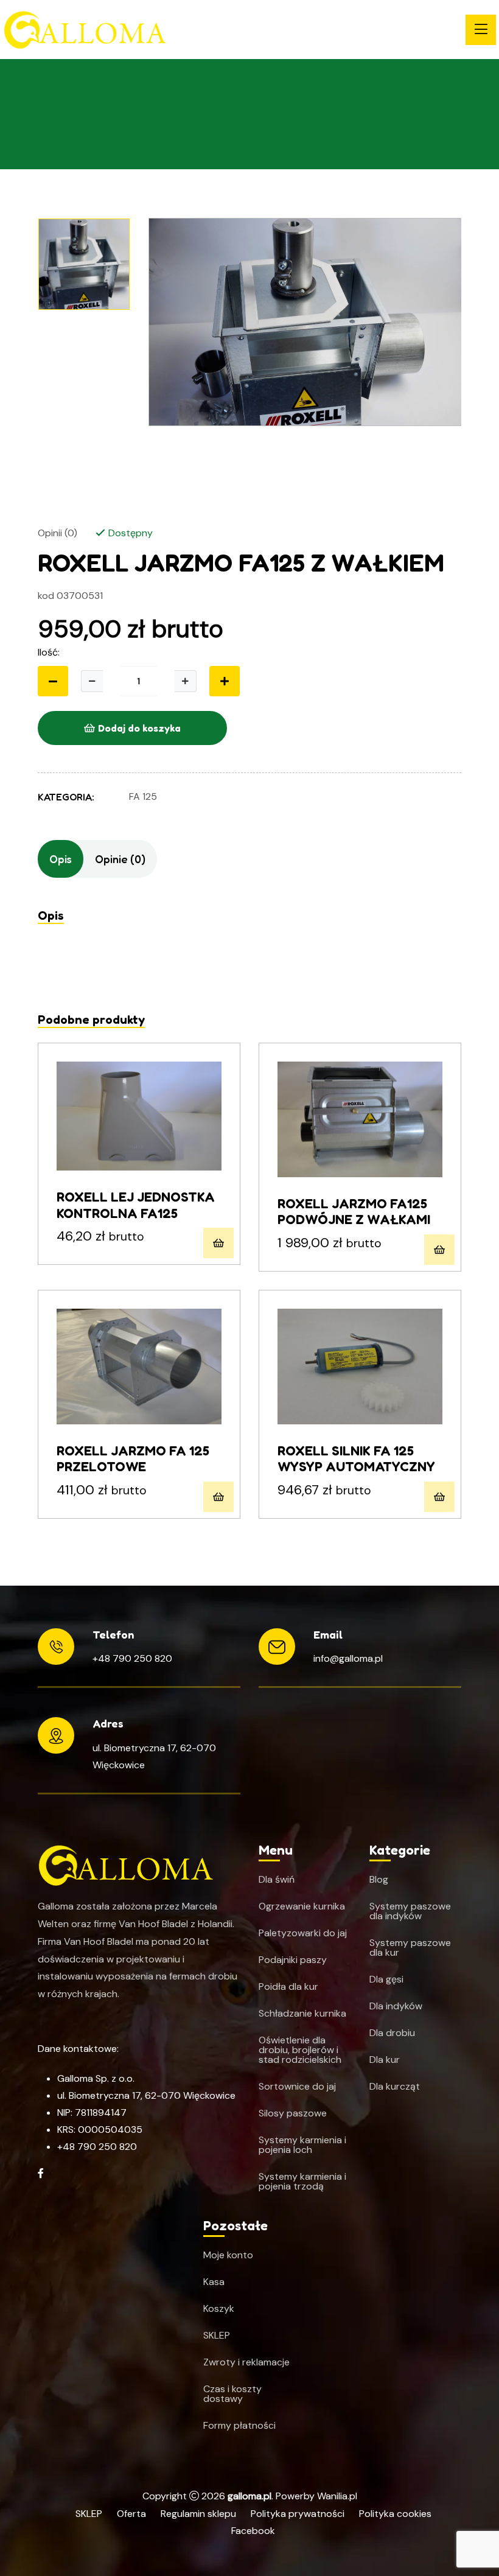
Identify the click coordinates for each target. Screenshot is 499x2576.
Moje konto (228, 2255)
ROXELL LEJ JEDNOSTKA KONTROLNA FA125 (136, 1205)
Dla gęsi (386, 1979)
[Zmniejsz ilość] (53, 681)
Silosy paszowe (293, 2113)
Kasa (214, 2282)
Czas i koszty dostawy (232, 2394)
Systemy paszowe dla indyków (410, 1911)
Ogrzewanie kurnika (302, 1906)
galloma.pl (249, 2496)
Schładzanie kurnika (302, 2014)
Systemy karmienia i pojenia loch (302, 2145)
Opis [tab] (61, 859)
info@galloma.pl (348, 1658)
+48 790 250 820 (132, 1658)
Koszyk (219, 2309)
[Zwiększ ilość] (186, 681)
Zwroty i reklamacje (246, 2362)
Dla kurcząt (395, 2087)
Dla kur (385, 2060)
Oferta (131, 2514)
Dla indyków (396, 2006)
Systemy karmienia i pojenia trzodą (302, 2182)
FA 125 (143, 796)
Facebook (253, 2531)
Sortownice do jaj (297, 2087)
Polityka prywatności (298, 2514)
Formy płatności (239, 2426)
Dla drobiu (392, 2033)
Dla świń (277, 1880)
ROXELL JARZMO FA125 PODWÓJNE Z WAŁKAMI (354, 1211)
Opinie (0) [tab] (120, 859)
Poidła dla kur (288, 1987)
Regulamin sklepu (198, 2514)
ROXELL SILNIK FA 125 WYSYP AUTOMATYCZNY (356, 1458)
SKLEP (217, 2336)
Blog (379, 1880)
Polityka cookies (395, 2514)
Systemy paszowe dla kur (410, 1948)
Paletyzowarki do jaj (303, 1933)
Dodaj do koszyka (139, 728)
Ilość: (49, 652)
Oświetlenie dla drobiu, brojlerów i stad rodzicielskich (300, 2050)
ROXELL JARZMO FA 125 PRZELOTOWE (133, 1458)
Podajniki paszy (293, 1960)
